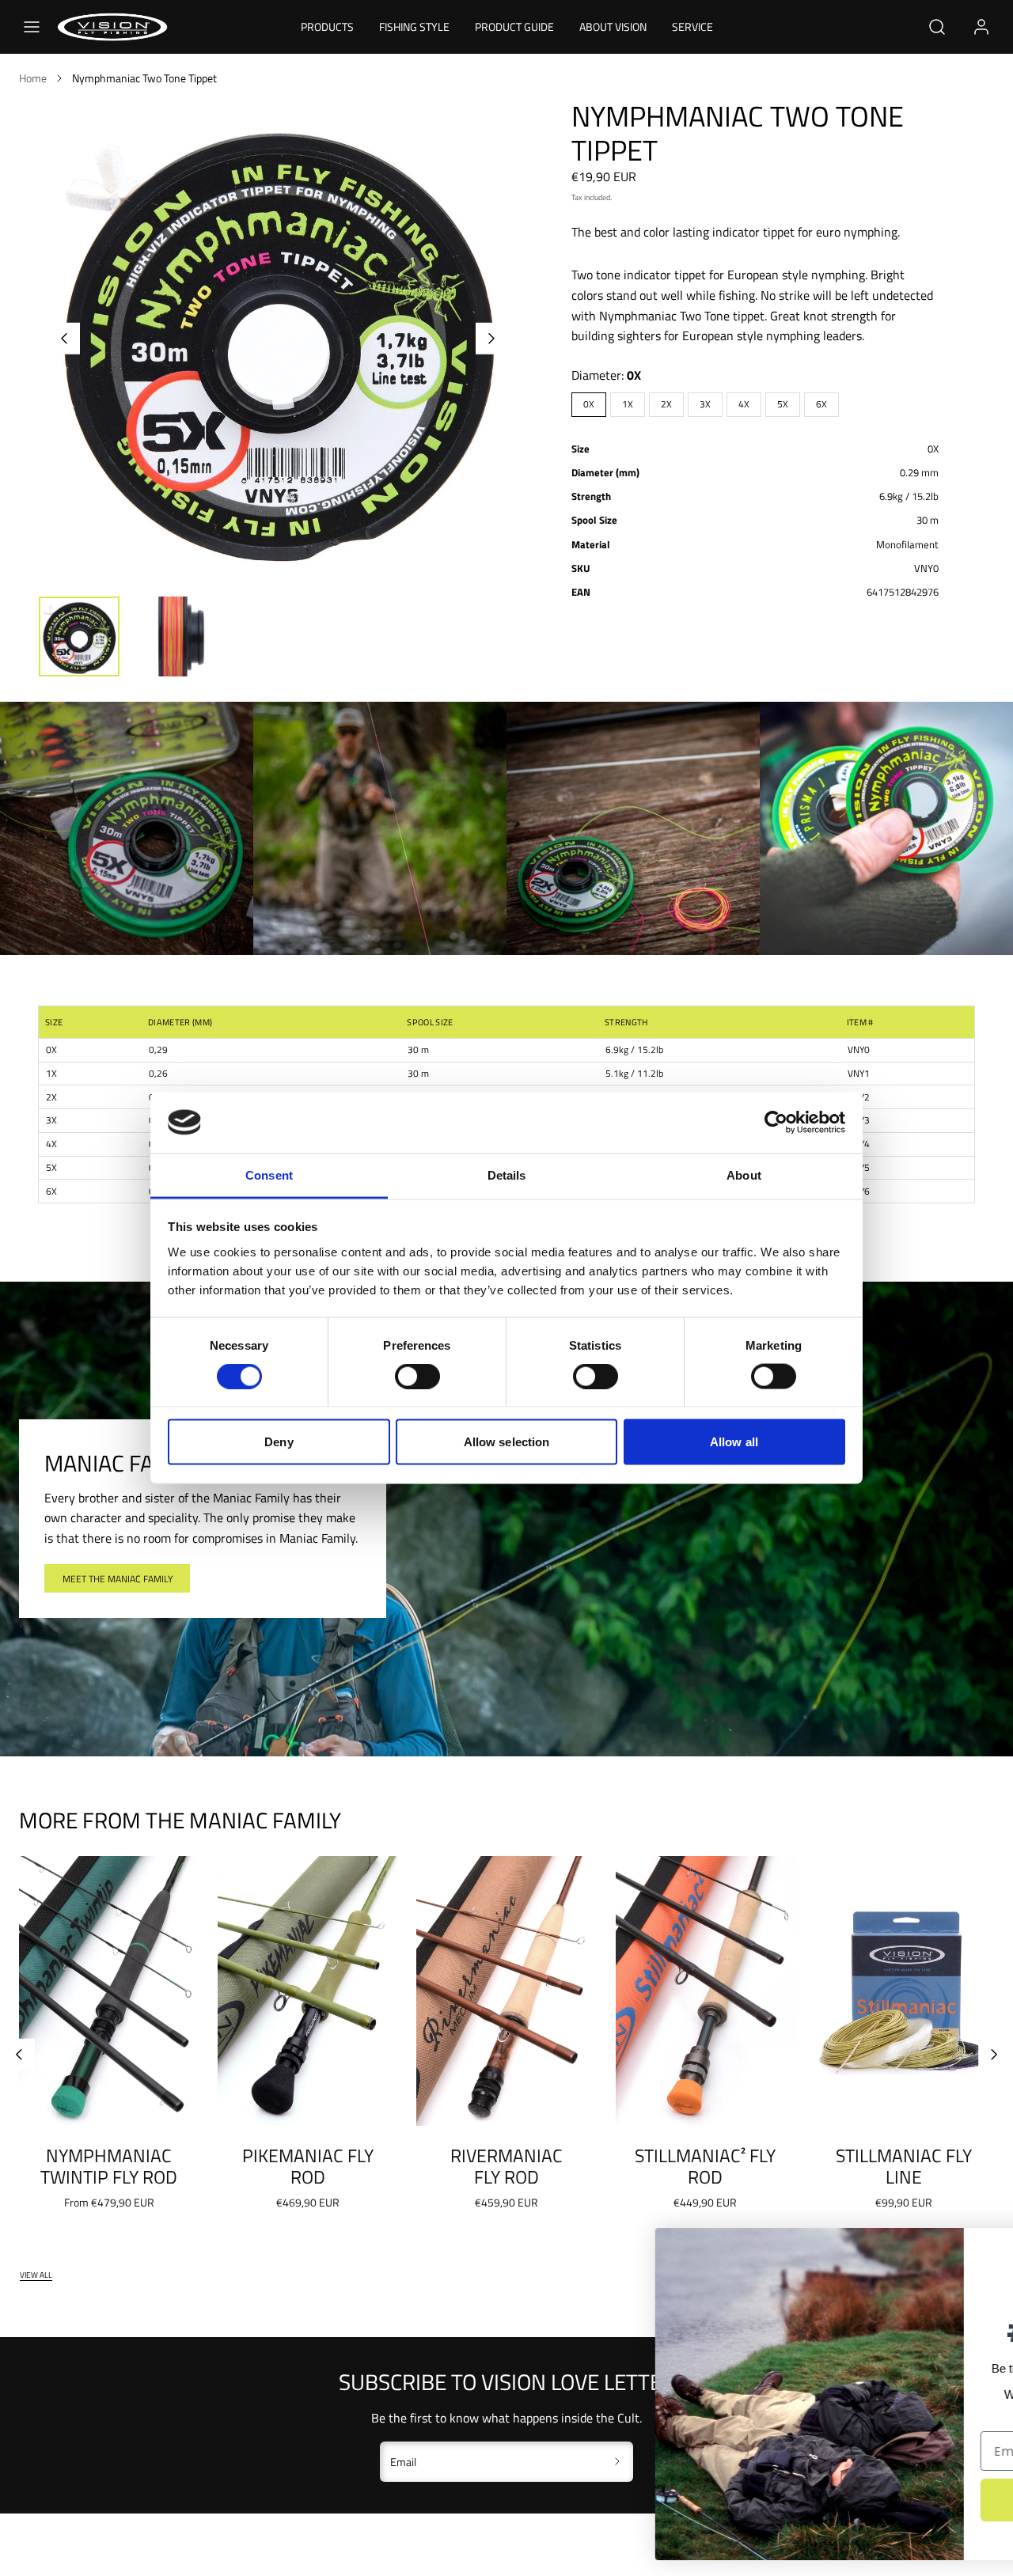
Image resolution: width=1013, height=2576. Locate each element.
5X (783, 404)
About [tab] (744, 1174)
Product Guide (514, 27)
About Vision (613, 27)
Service (692, 27)
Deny (279, 1442)
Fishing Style (414, 27)
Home (33, 78)
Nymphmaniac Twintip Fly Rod (109, 2167)
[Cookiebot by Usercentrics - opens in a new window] (776, 1123)
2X (666, 404)
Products (327, 27)
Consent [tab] (269, 1174)
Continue (843, 2500)
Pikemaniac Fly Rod (308, 2167)
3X (705, 404)
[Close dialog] (977, 2248)
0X (589, 404)
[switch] (417, 1377)
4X (744, 404)
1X (628, 404)
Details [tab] (507, 1174)
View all (36, 2275)
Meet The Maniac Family (118, 1579)
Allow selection (507, 1442)
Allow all (734, 1442)
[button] (32, 27)
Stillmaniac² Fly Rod (705, 2167)
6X (821, 404)
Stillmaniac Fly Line (904, 2167)
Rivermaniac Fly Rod (506, 2167)
